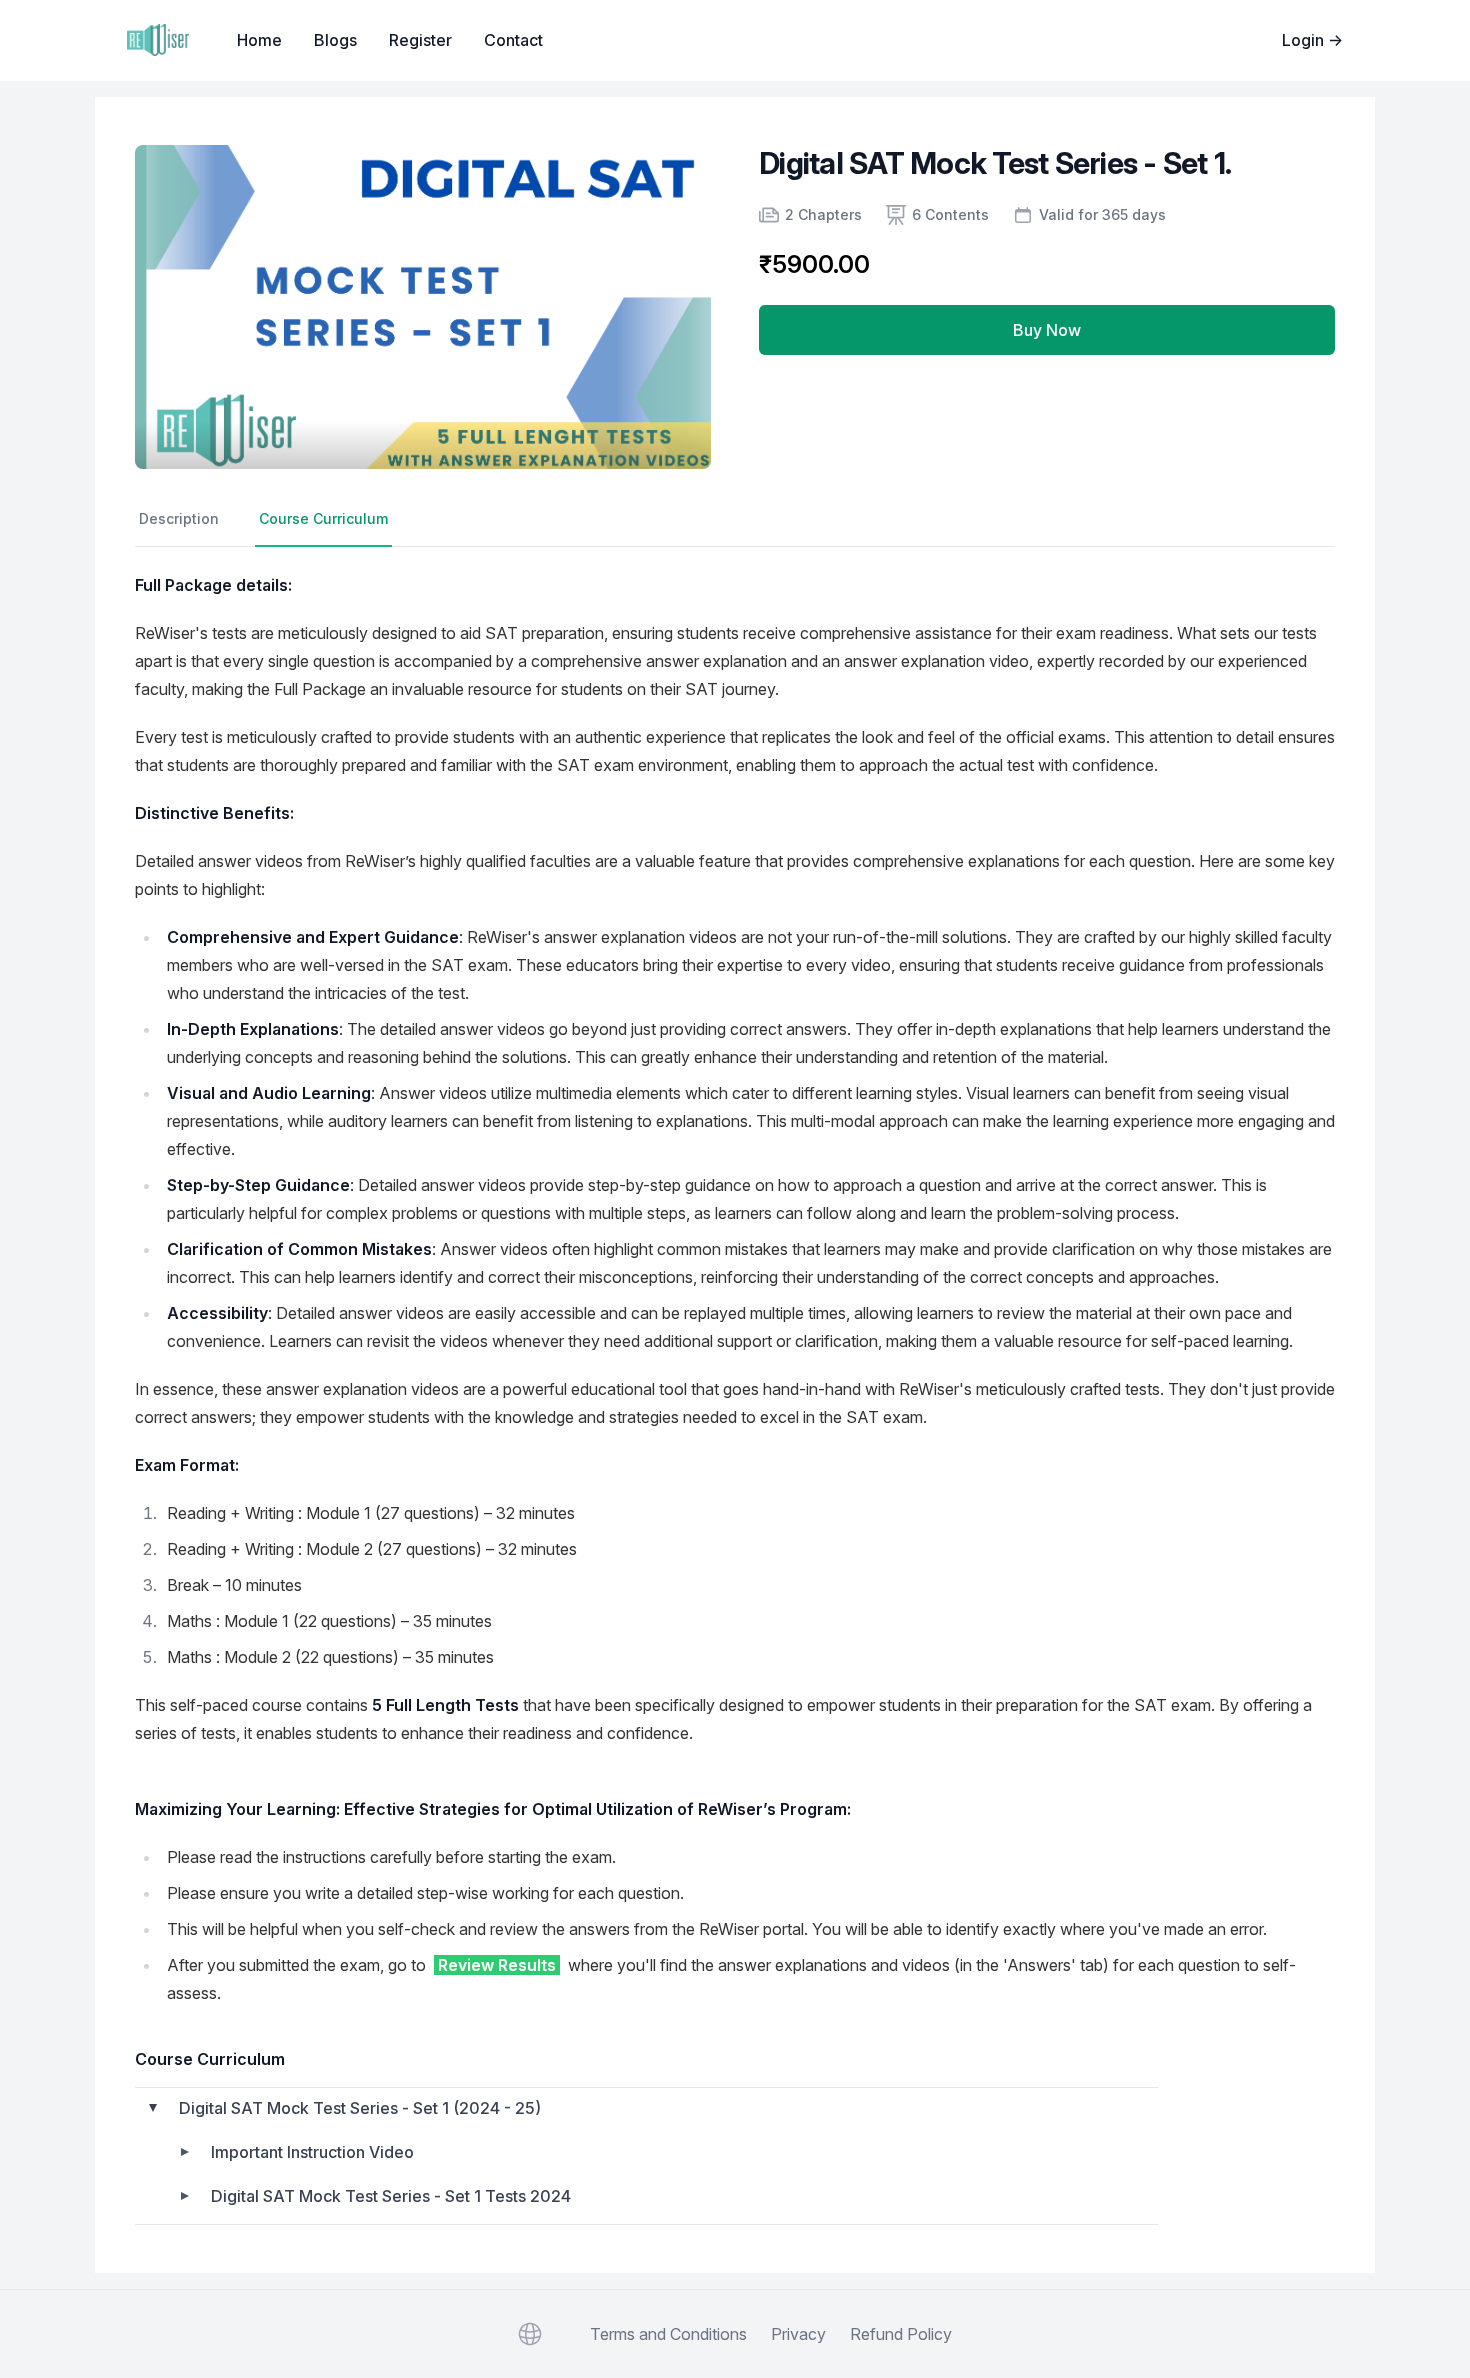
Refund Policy (901, 2334)
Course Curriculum (323, 518)
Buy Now (1047, 330)
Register (420, 40)
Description (179, 518)
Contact (513, 40)
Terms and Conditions (668, 2334)
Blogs (335, 40)
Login (1312, 40)
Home (259, 40)
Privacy (798, 2334)
